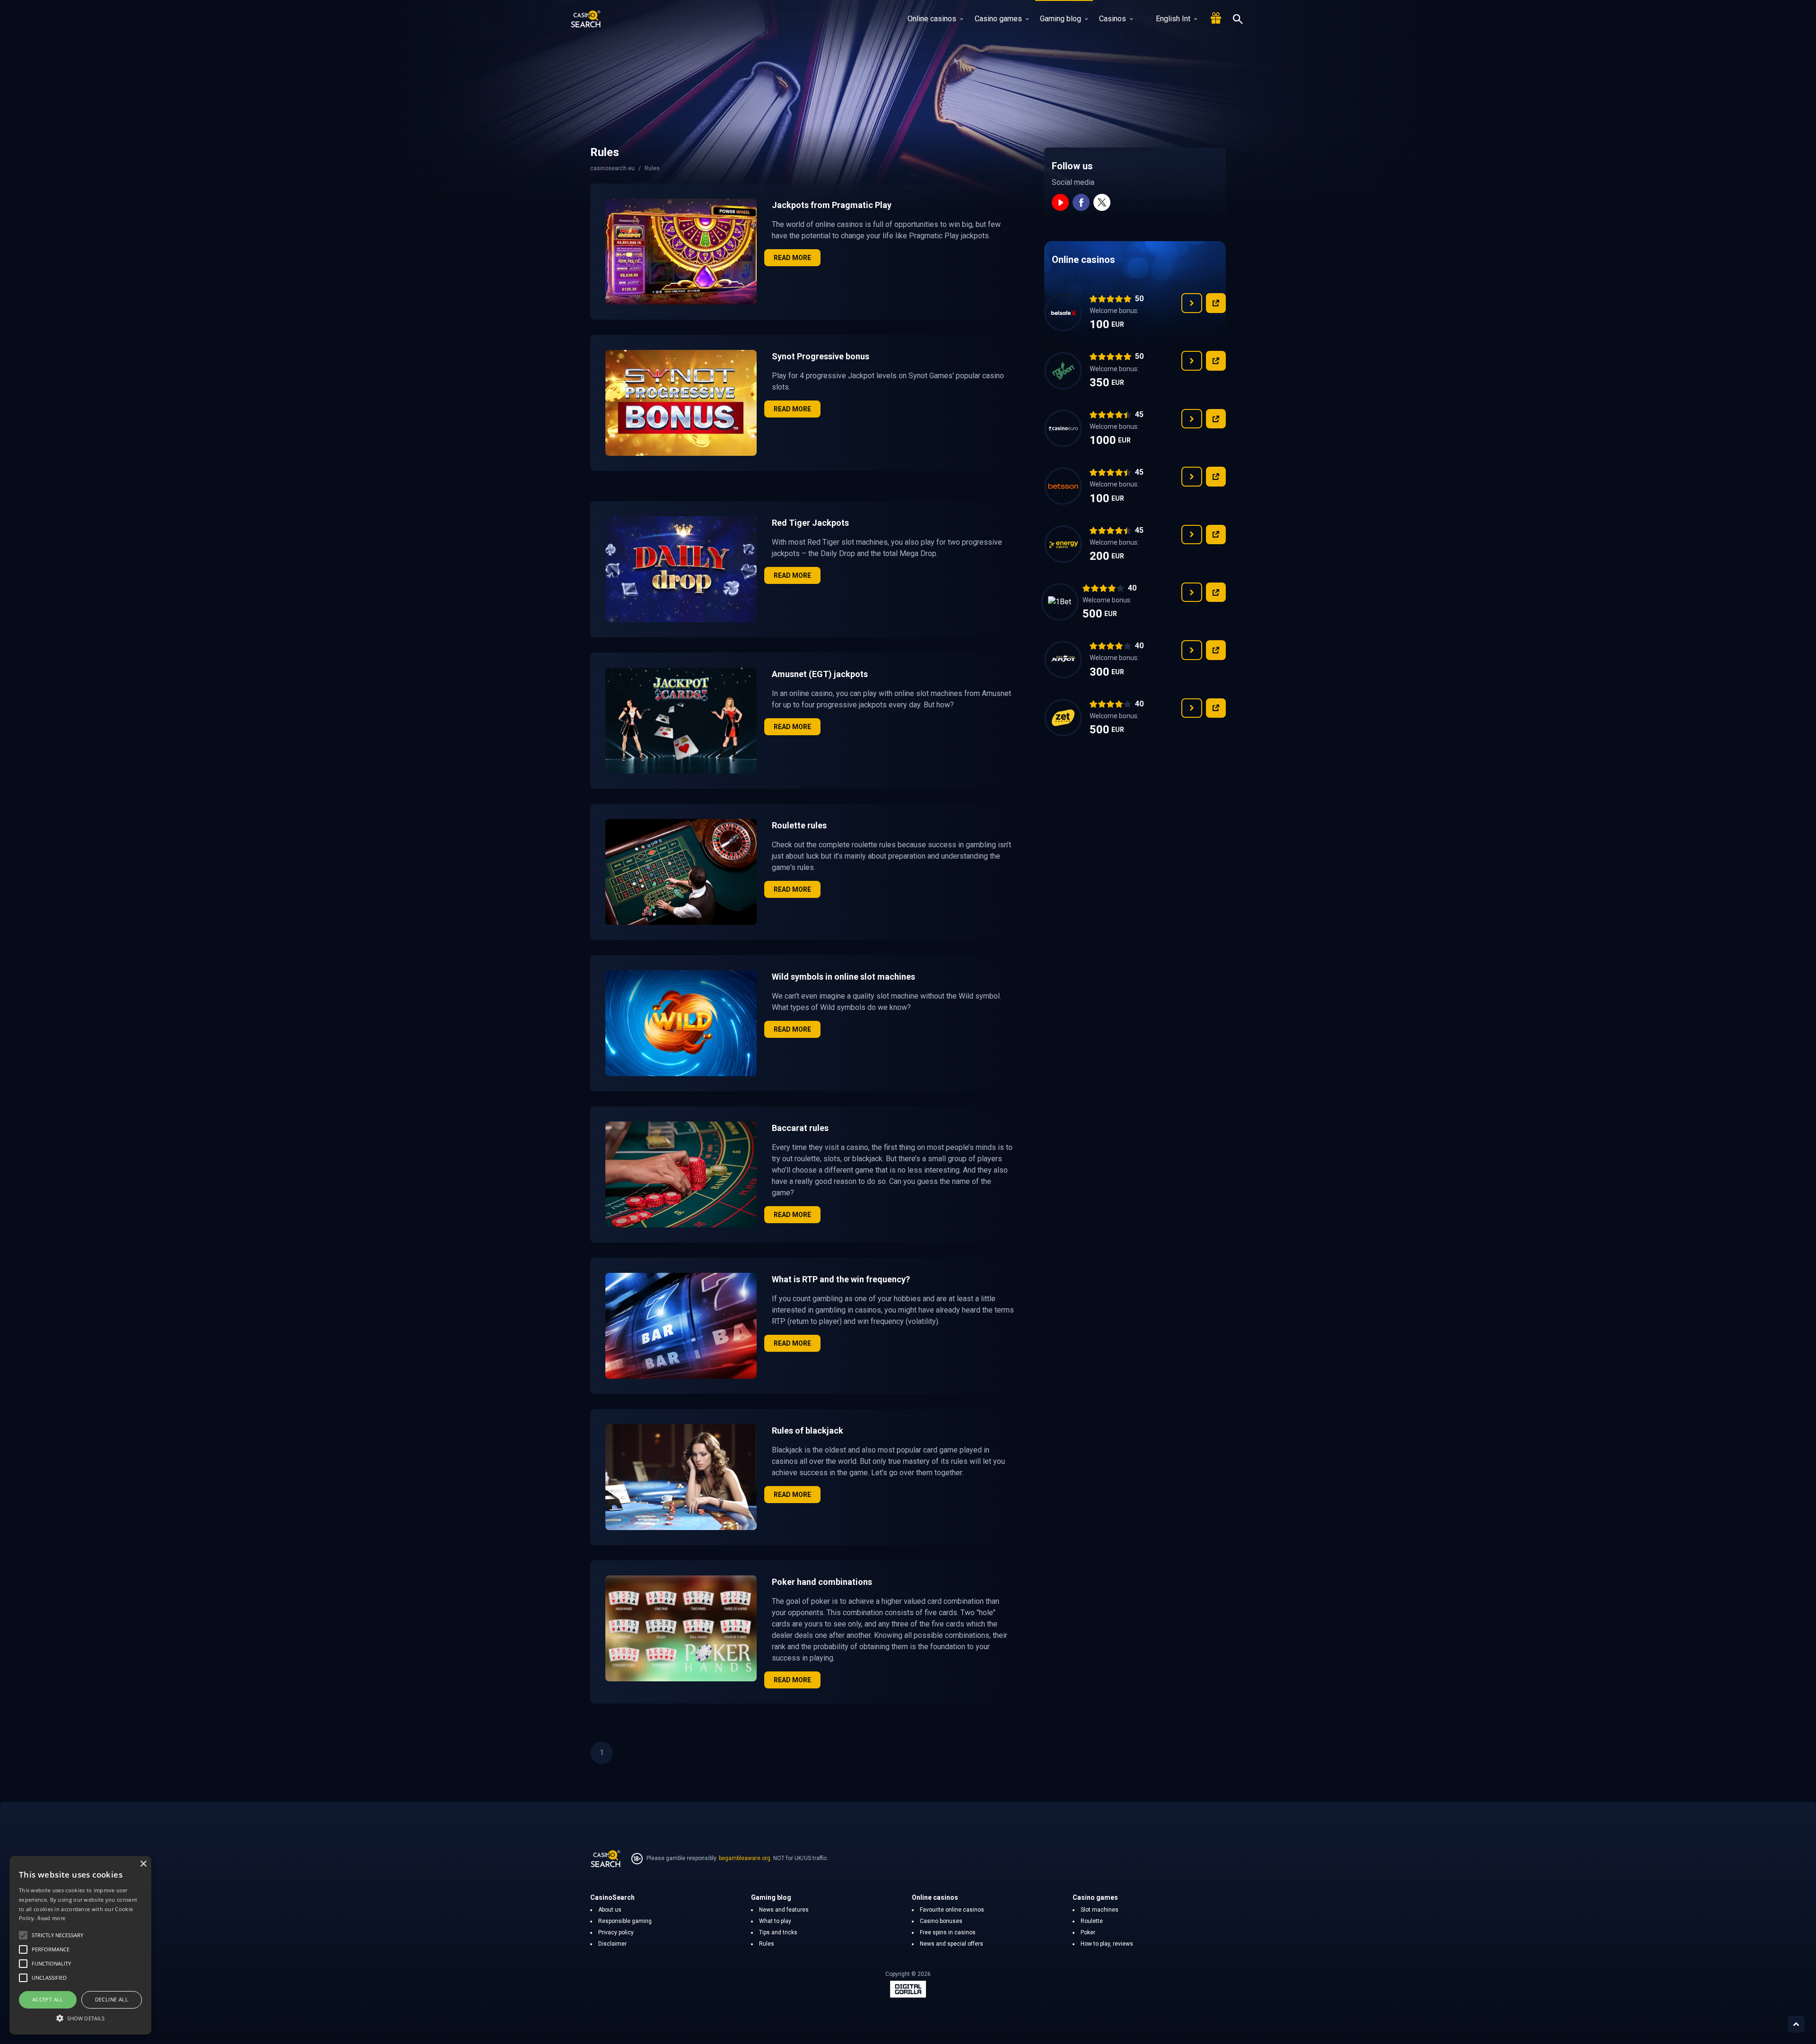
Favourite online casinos (952, 1910)
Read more (792, 258)
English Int (1173, 19)
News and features (784, 1910)
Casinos (1113, 19)
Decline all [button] (112, 1999)
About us (610, 1910)
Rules (767, 1944)
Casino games (998, 19)
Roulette (1092, 1921)
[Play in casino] (1216, 303)
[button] (80, 2018)
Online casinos (932, 19)
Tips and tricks (778, 1932)
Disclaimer (612, 1944)
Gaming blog (1061, 19)
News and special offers (952, 1944)
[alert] (80, 1945)
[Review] (1192, 303)
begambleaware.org (745, 1858)
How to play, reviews (1107, 1944)
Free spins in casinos (948, 1932)
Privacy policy (616, 1932)
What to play (775, 1921)
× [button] (143, 1864)
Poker (1088, 1932)
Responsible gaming (625, 1921)
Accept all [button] (48, 1999)
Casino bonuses (941, 1921)
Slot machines (1100, 1910)
